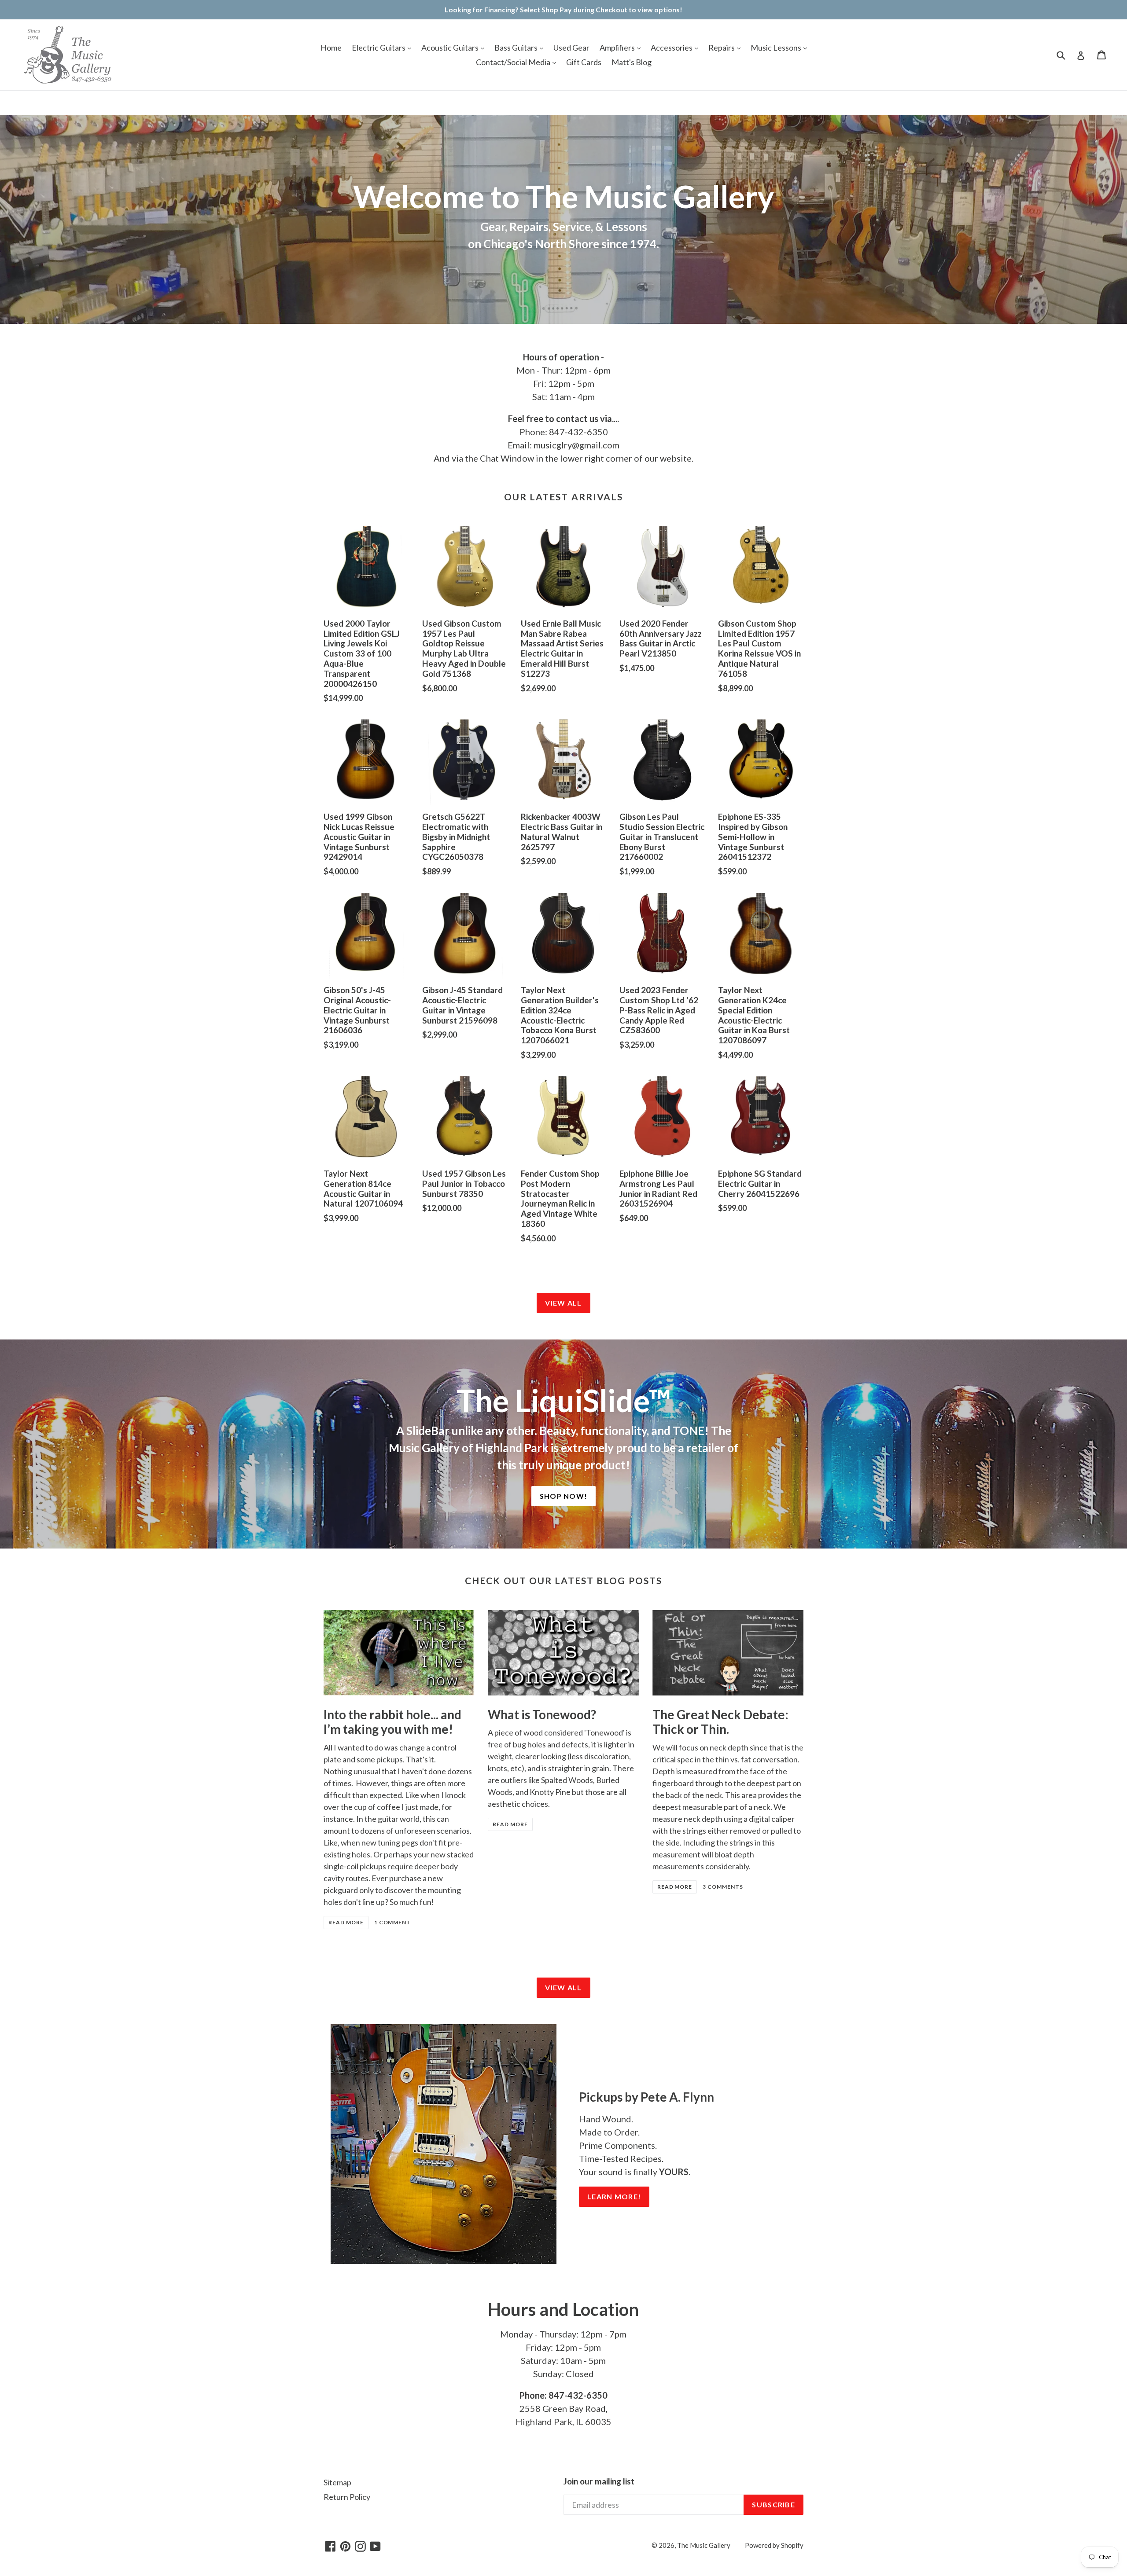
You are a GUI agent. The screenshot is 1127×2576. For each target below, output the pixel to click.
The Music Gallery (704, 2545)
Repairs (722, 48)
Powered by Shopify (774, 2545)
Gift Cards (584, 62)
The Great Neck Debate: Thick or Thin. (720, 1722)
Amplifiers (618, 48)
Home (331, 48)
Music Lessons (777, 48)
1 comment (393, 1922)
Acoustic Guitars (451, 48)
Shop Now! (564, 1496)
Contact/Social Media (514, 62)
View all (563, 1303)
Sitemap (337, 2482)
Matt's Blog (632, 62)
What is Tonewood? (542, 1714)
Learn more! (614, 2196)
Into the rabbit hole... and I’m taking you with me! (392, 1722)
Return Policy (347, 2497)
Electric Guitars (379, 48)
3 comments (723, 1887)
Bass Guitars (517, 48)
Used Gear (571, 48)
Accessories (672, 48)
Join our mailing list (599, 2481)
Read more (346, 1922)
